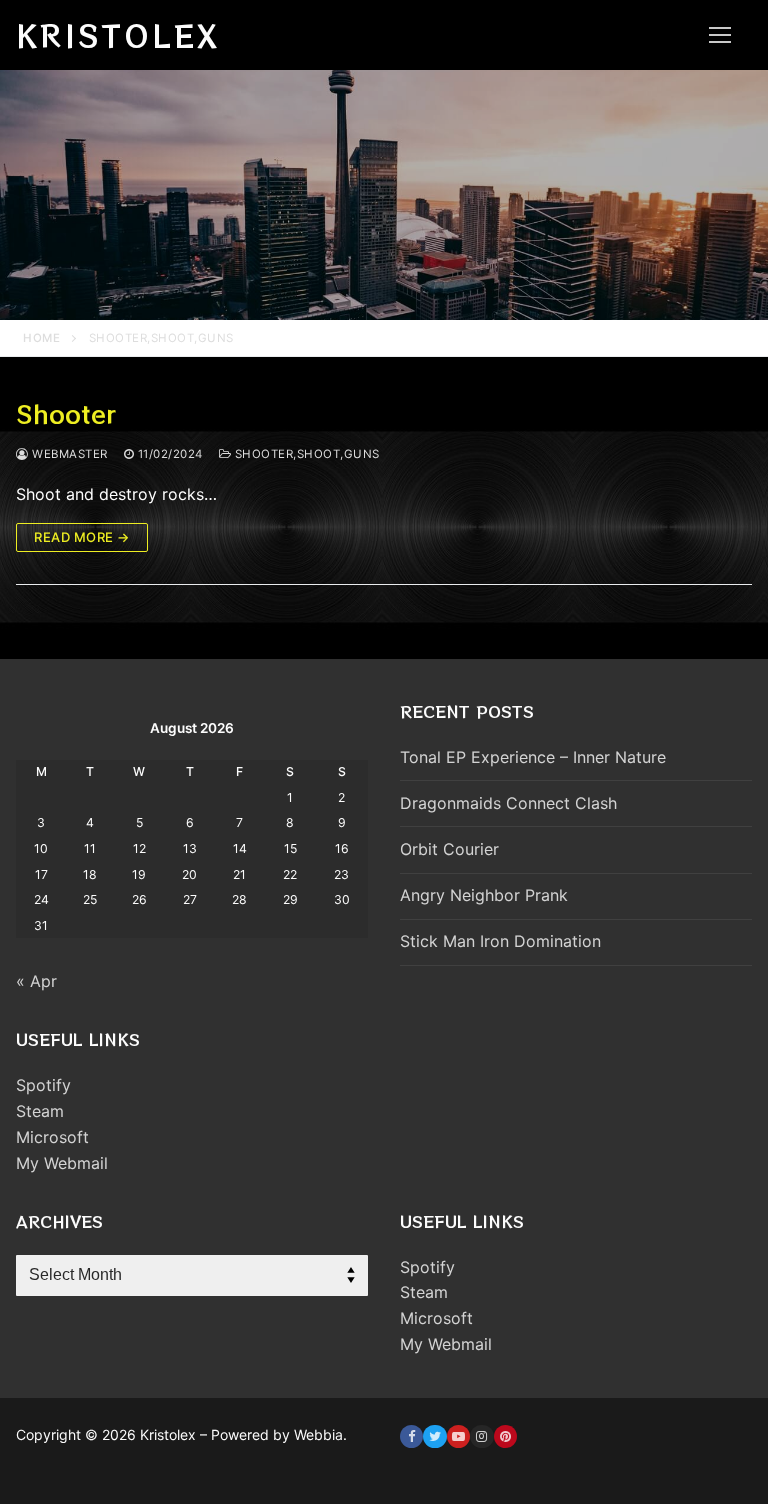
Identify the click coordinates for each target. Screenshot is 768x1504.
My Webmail (62, 1163)
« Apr (36, 981)
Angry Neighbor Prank (484, 895)
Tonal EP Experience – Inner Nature (533, 757)
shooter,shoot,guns (305, 454)
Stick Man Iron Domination (500, 941)
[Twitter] (434, 1436)
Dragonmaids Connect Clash (508, 803)
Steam (40, 1111)
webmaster (68, 454)
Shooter (66, 413)
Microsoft (52, 1137)
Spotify (43, 1085)
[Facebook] (411, 1436)
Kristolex (118, 35)
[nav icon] (720, 35)
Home (41, 338)
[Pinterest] (505, 1436)
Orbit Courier (449, 849)
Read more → (82, 537)
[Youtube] (458, 1436)
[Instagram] (481, 1436)
